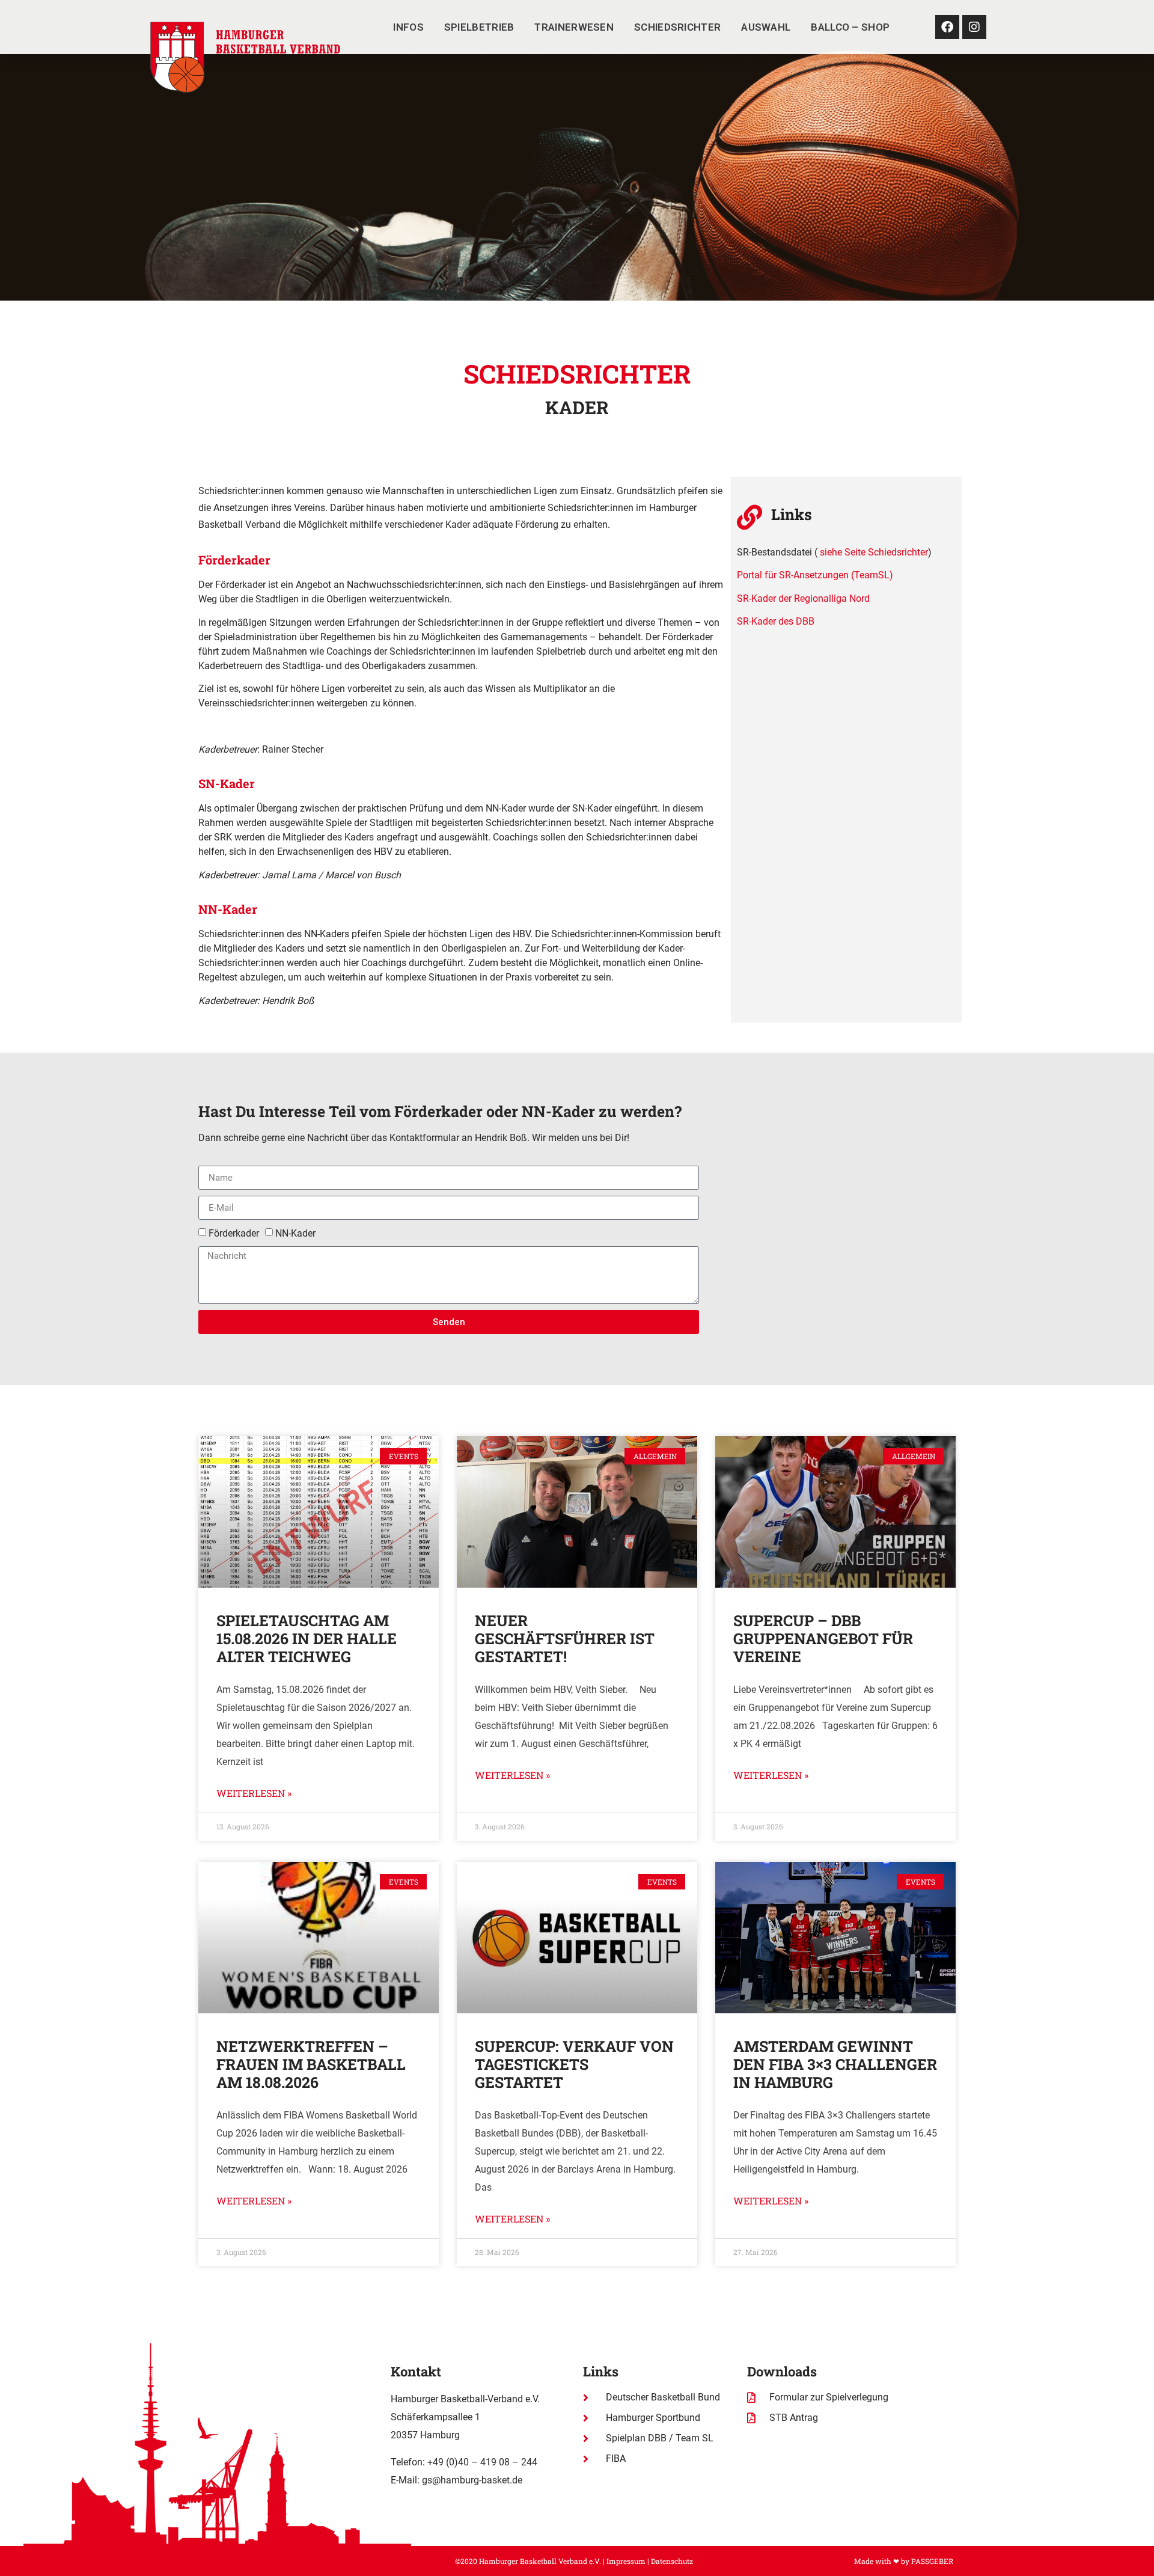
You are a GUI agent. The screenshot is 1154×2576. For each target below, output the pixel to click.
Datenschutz (672, 2561)
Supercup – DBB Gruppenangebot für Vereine (823, 1638)
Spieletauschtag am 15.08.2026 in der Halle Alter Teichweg (307, 1638)
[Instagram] (974, 27)
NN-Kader (295, 1233)
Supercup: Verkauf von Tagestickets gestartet (574, 2064)
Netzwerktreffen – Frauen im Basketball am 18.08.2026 (311, 2064)
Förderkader (234, 1233)
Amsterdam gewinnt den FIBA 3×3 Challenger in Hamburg (835, 2064)
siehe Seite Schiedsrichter (874, 552)
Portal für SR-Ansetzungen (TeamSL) (815, 575)
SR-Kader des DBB (776, 621)
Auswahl (766, 27)
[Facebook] (947, 27)
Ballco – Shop (850, 27)
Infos (408, 27)
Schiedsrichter (677, 27)
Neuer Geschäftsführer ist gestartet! (565, 1638)
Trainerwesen (574, 27)
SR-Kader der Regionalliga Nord (803, 598)
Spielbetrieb (479, 27)
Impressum (626, 2561)
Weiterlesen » (254, 1793)
